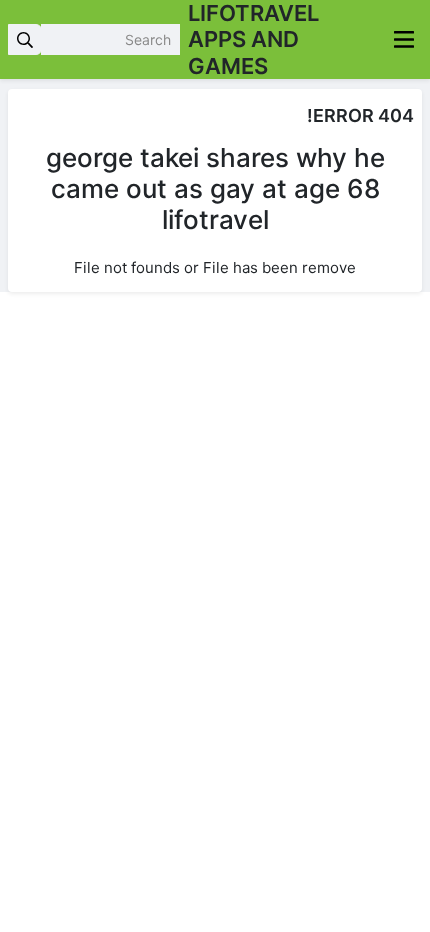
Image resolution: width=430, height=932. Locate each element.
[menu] (404, 39)
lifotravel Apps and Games (253, 39)
